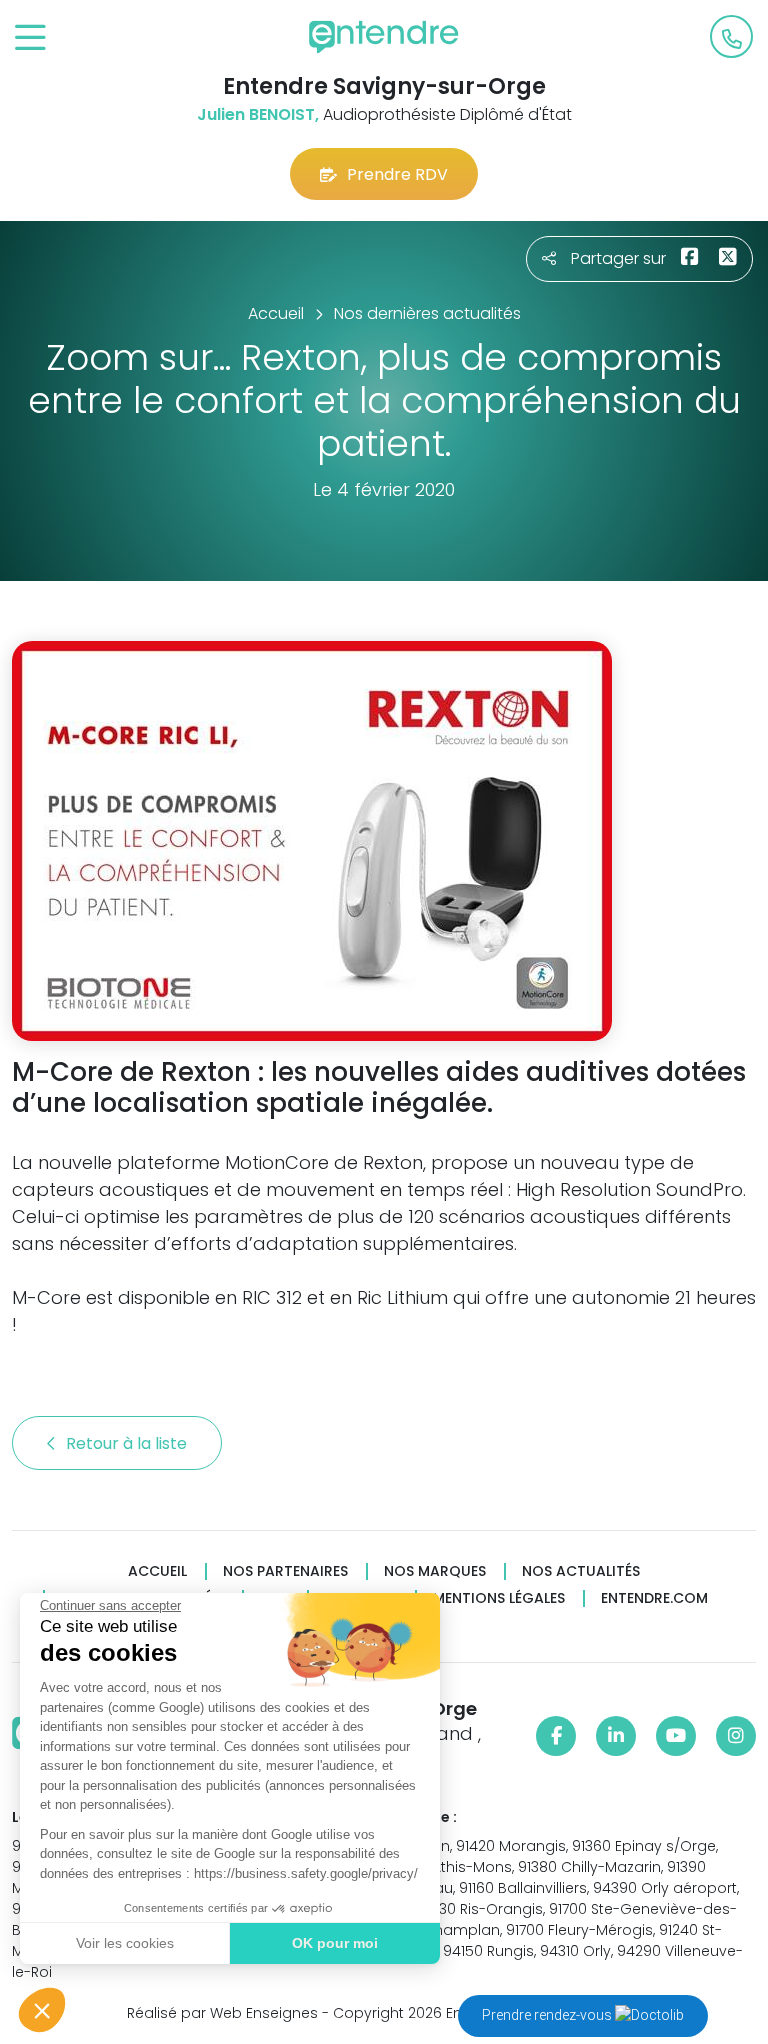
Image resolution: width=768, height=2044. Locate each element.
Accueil (157, 1571)
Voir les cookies (125, 1943)
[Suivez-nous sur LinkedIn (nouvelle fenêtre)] (616, 1736)
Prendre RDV (397, 174)
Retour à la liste (128, 1443)
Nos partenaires (285, 1571)
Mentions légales (499, 1598)
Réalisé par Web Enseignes (222, 2013)
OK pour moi (335, 1943)
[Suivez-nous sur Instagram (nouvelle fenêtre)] (736, 1736)
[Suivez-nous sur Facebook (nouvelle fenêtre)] (556, 1736)
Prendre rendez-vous (548, 2015)
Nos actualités (581, 1571)
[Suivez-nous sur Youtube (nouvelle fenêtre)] (676, 1736)
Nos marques (435, 1571)
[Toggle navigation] (30, 38)
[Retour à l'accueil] (384, 37)
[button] (42, 2010)
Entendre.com (654, 1598)
